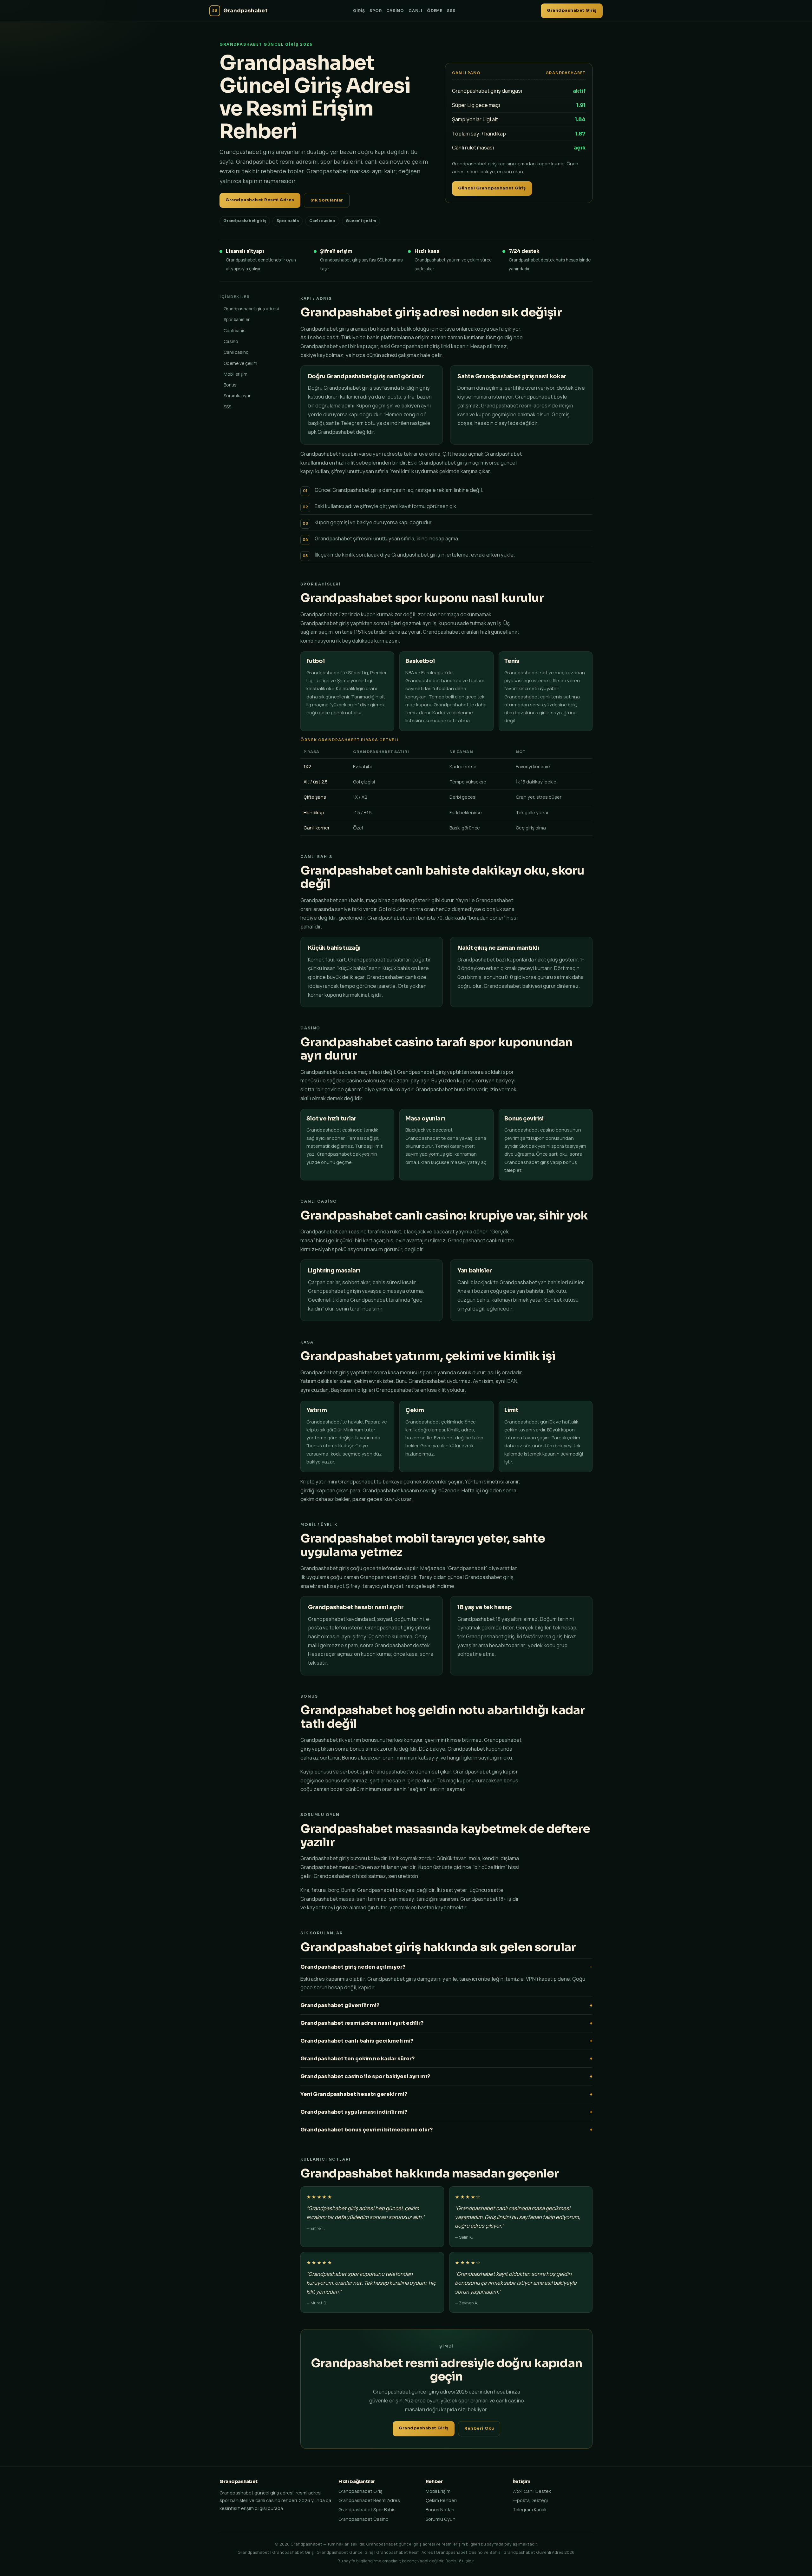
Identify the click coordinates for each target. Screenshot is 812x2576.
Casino (395, 11)
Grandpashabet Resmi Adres (260, 200)
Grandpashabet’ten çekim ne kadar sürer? (357, 2059)
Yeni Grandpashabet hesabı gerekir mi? (354, 2094)
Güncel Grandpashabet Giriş (492, 188)
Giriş (359, 11)
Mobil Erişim (438, 2491)
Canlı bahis (235, 330)
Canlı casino (236, 352)
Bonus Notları (440, 2510)
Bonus (230, 385)
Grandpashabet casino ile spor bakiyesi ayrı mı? (365, 2076)
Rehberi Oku (479, 2428)
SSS (451, 11)
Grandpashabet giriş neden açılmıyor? (353, 1967)
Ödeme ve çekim (240, 363)
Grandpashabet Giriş (572, 10)
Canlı (416, 11)
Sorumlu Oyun (441, 2519)
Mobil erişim (236, 374)
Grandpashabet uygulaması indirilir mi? (354, 2112)
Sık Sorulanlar (327, 200)
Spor (376, 11)
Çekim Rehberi (441, 2500)
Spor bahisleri (237, 319)
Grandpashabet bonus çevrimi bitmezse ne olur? (367, 2130)
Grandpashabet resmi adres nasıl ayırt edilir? (362, 2023)
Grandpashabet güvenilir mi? (340, 2005)
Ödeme (435, 11)
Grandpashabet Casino (363, 2519)
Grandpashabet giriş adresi (251, 309)
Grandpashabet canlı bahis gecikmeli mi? (357, 2041)
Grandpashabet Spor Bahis (367, 2510)
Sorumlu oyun (238, 396)
